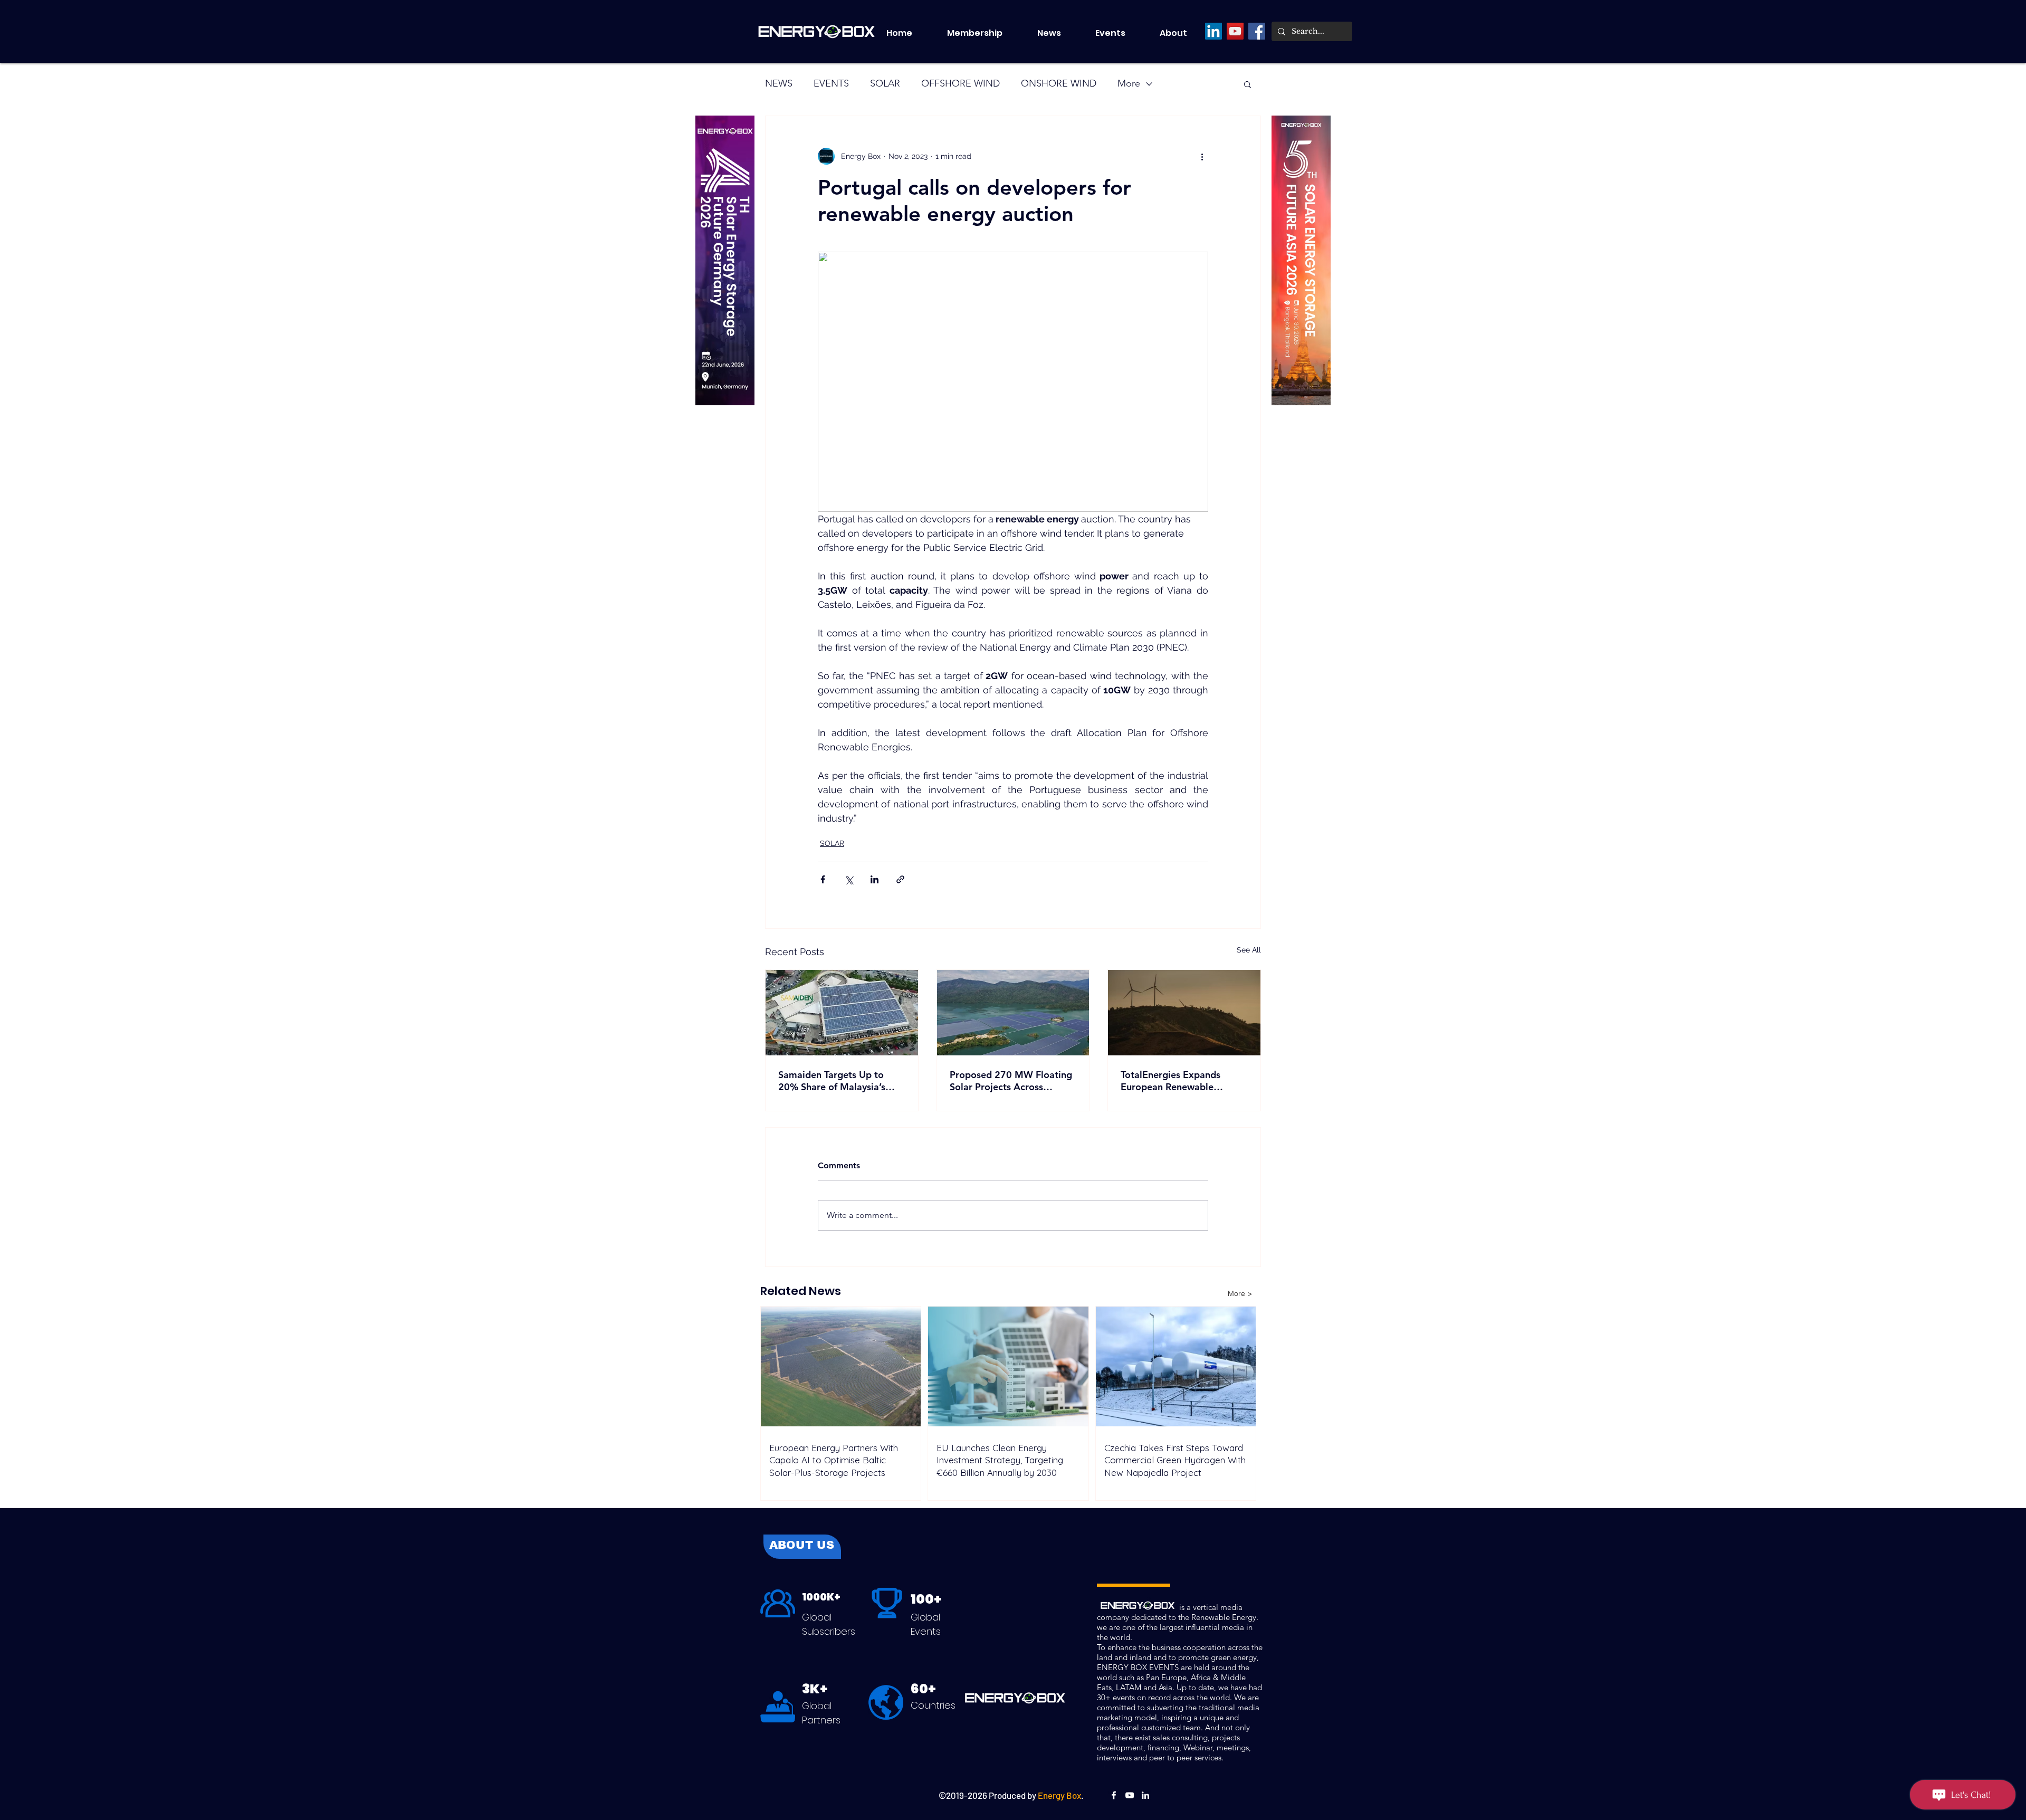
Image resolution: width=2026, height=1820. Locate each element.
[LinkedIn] (1213, 31)
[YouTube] (1235, 31)
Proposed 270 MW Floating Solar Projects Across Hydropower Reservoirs (1011, 1081)
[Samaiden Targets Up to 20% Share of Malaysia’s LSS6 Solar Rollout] (842, 1013)
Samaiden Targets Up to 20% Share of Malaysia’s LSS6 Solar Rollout (832, 1081)
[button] (1120, 33)
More (1129, 83)
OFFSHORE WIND (961, 83)
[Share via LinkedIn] (875, 879)
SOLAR (885, 83)
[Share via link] (900, 879)
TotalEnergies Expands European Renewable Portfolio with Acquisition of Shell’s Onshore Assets (1183, 1081)
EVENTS (831, 83)
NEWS (779, 83)
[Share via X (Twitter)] (849, 879)
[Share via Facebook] (823, 879)
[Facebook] (1257, 31)
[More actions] (1202, 156)
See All (1249, 950)
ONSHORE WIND (1059, 83)
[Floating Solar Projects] (1013, 1013)
